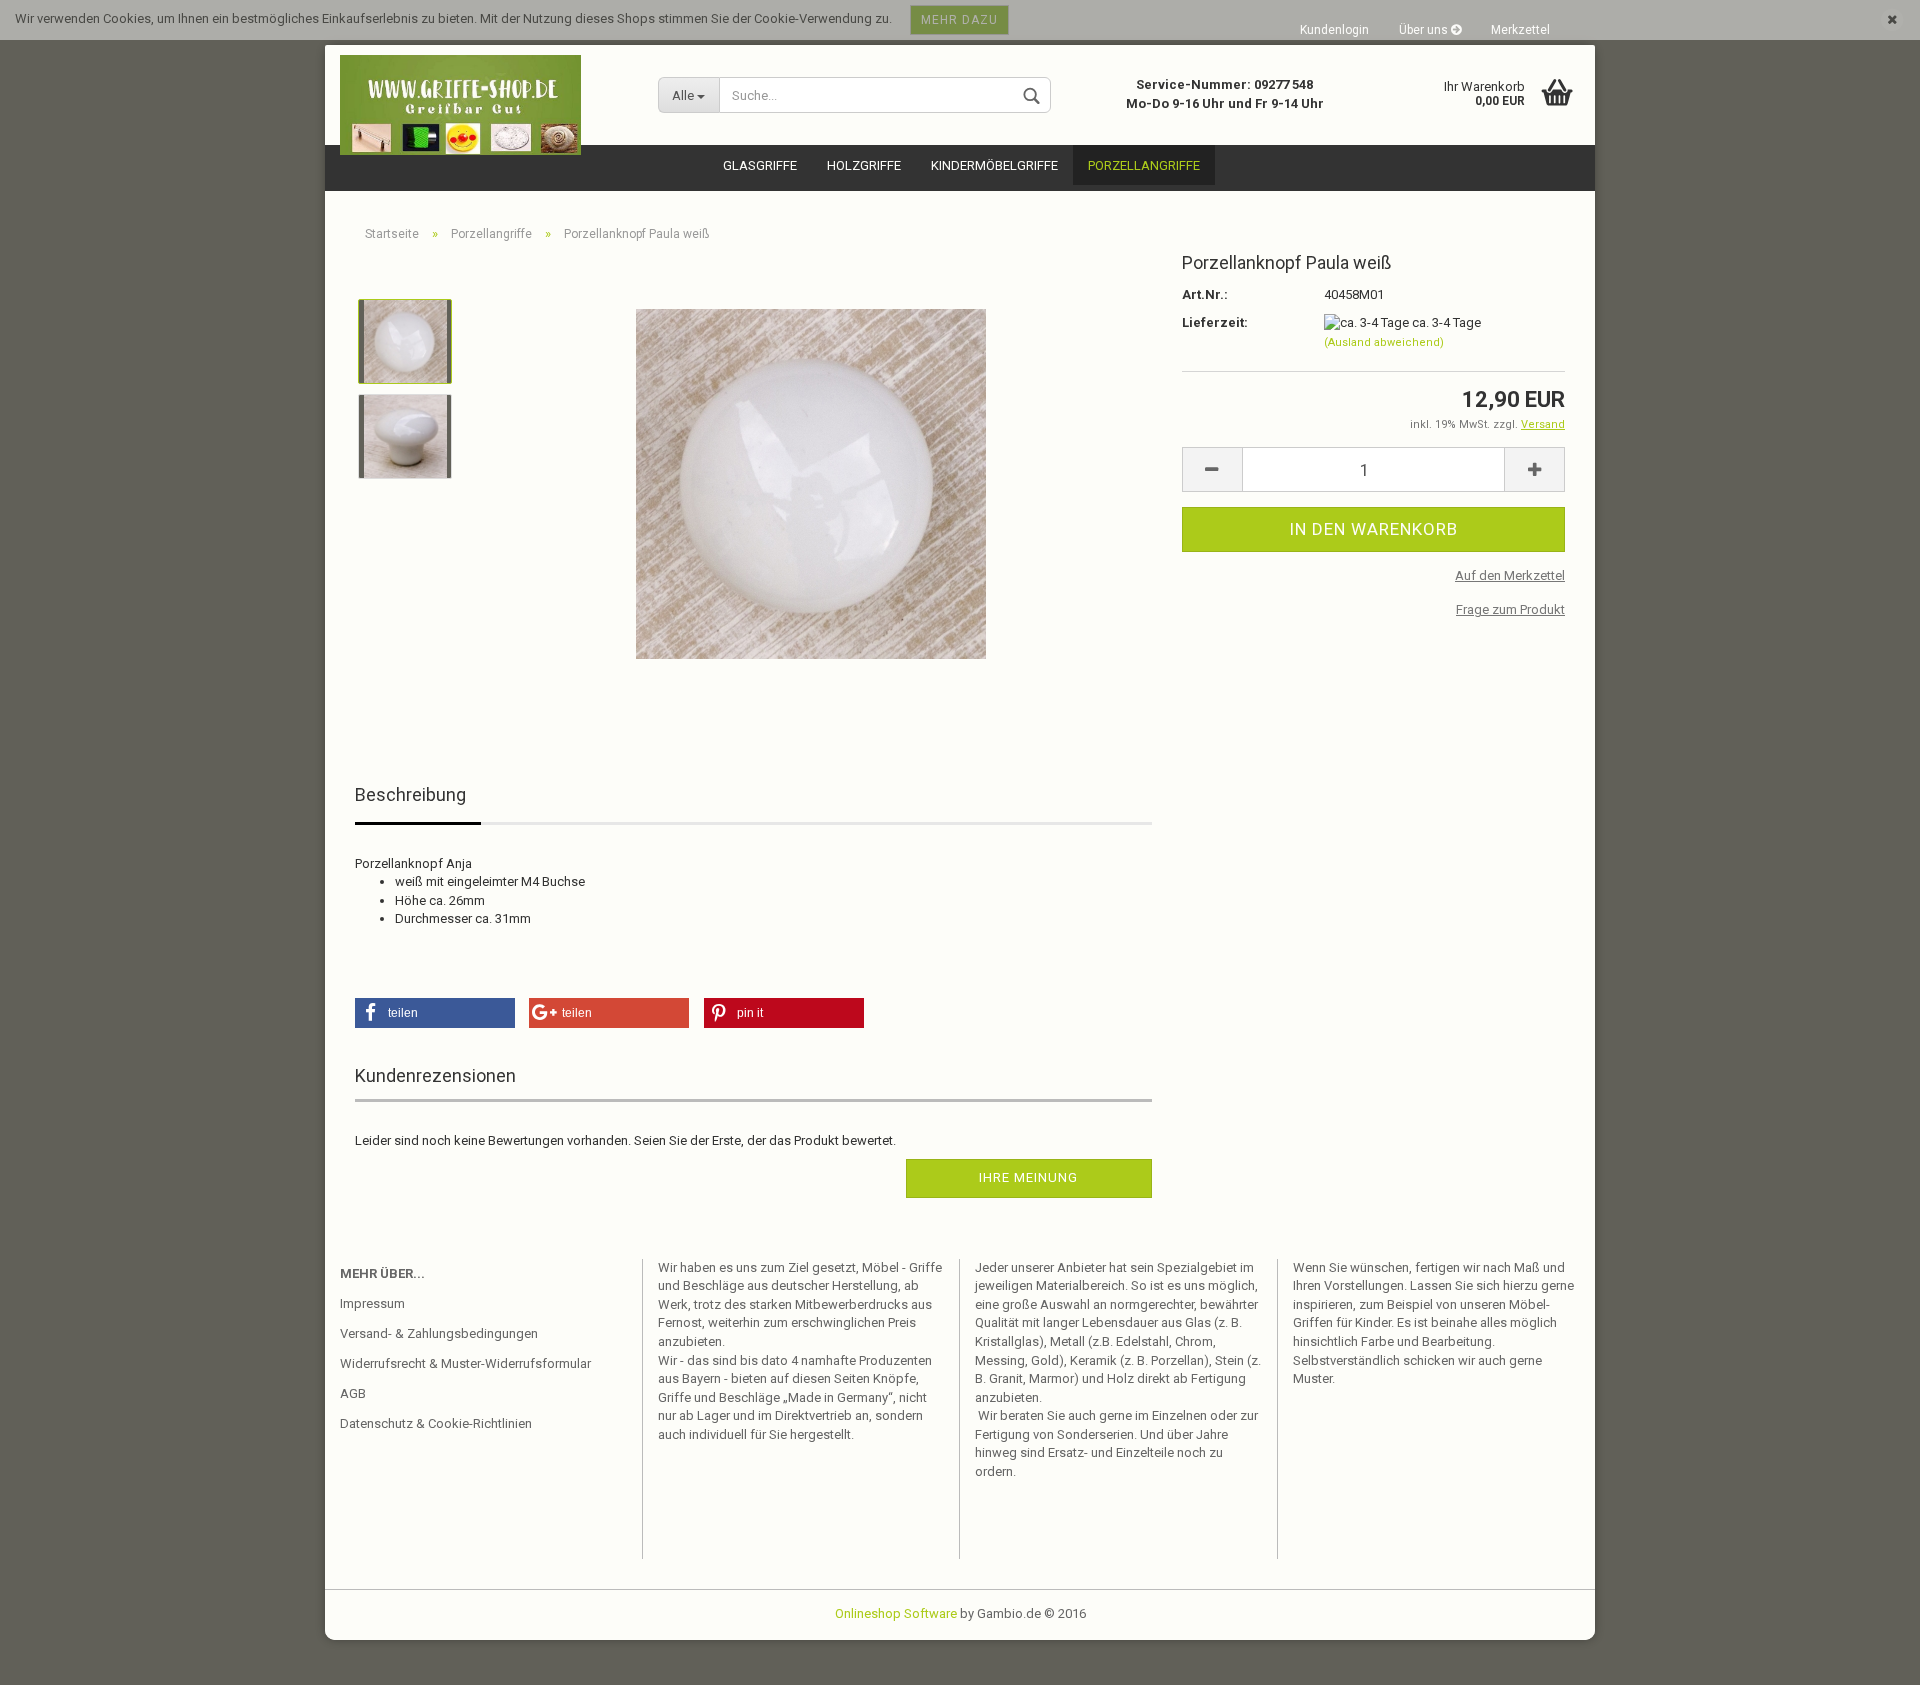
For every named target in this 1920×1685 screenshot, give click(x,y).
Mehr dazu (959, 20)
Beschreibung (410, 794)
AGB (353, 1393)
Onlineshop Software (896, 1613)
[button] (435, 1013)
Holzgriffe (864, 165)
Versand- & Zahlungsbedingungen (439, 1333)
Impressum (372, 1303)
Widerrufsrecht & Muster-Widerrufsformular (465, 1363)
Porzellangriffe (1144, 165)
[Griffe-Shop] (484, 105)
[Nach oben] (1865, 1655)
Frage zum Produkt (1510, 609)
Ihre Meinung (1028, 1177)
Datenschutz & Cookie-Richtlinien (436, 1423)
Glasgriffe (760, 165)
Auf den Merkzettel (1510, 575)
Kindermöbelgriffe (994, 165)
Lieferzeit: (1215, 322)
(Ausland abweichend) (1384, 342)
